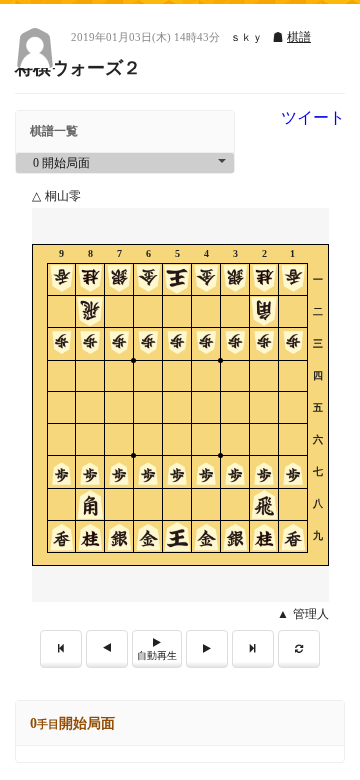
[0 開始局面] (125, 163)
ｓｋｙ (246, 37)
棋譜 (299, 37)
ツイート (313, 118)
